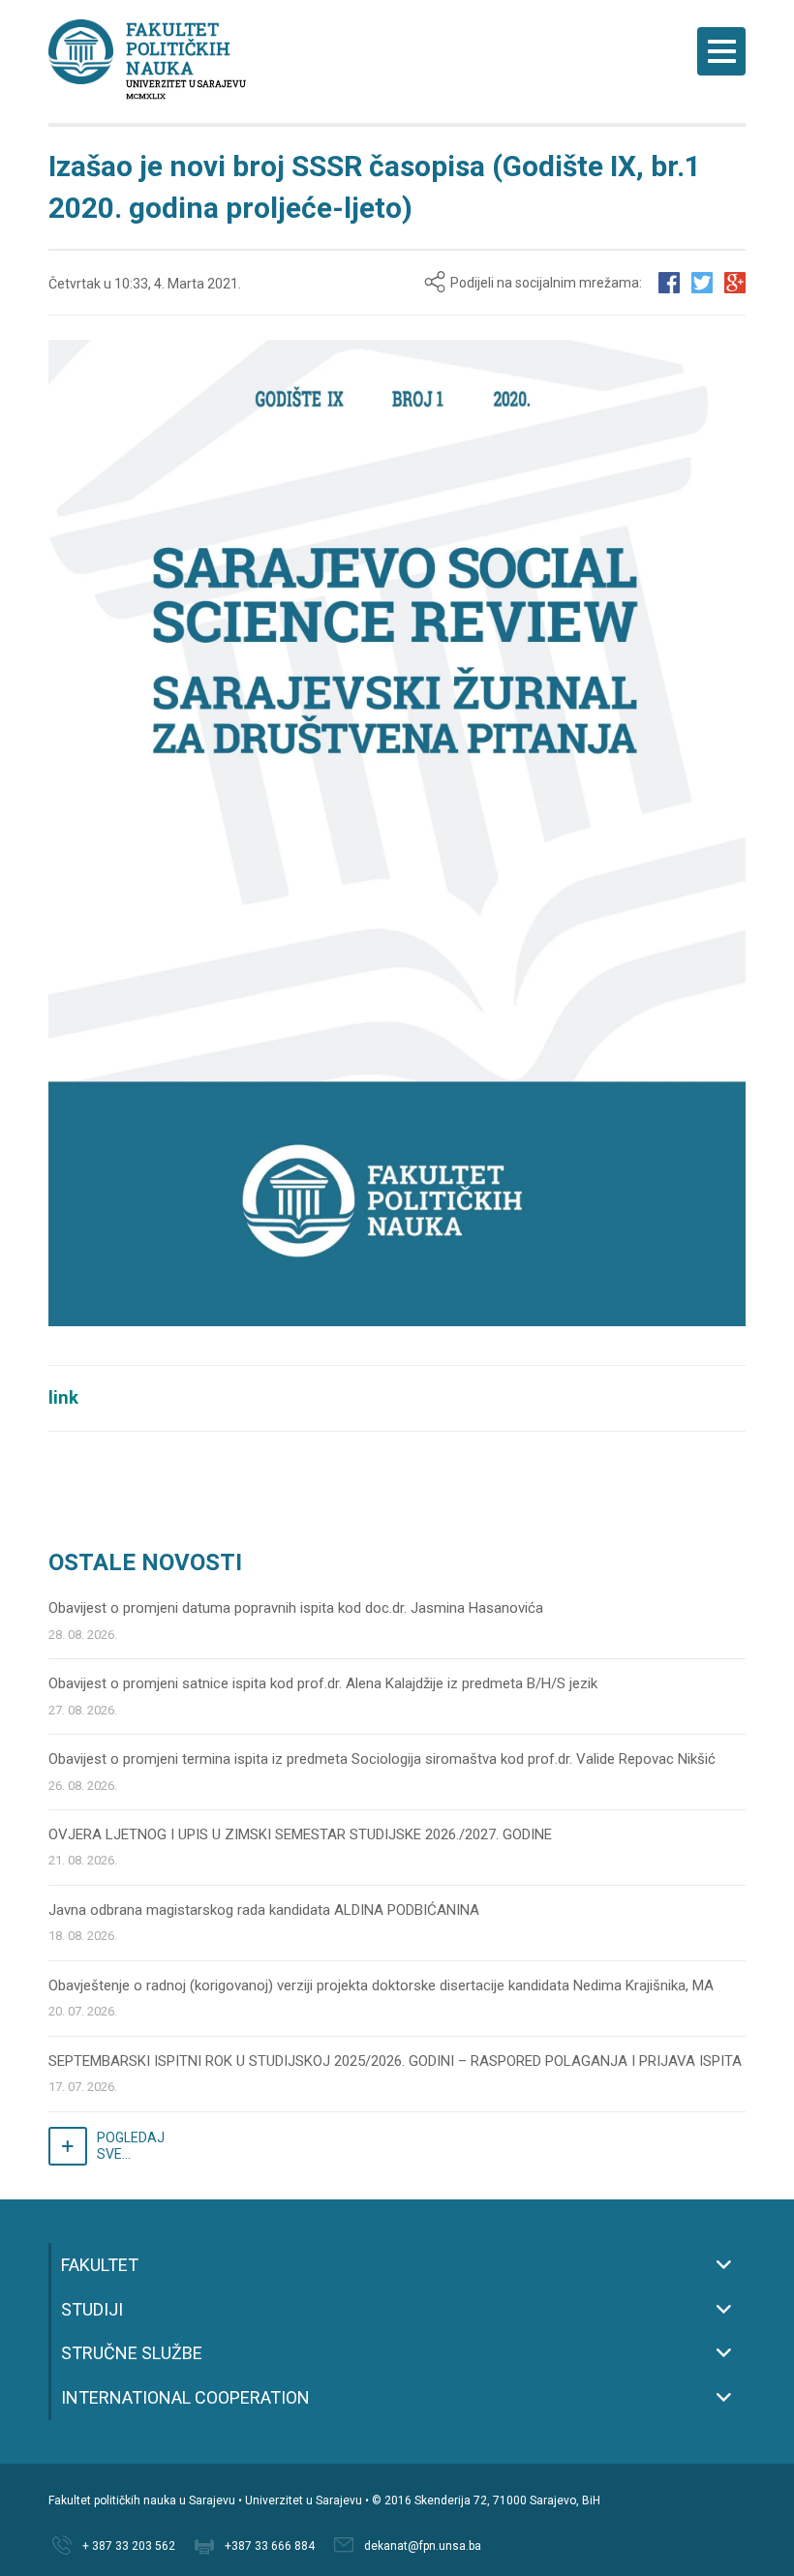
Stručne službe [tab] (132, 2353)
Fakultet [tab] (100, 2265)
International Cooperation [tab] (185, 2397)
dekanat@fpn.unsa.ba (423, 2546)
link (63, 1398)
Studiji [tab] (92, 2309)
